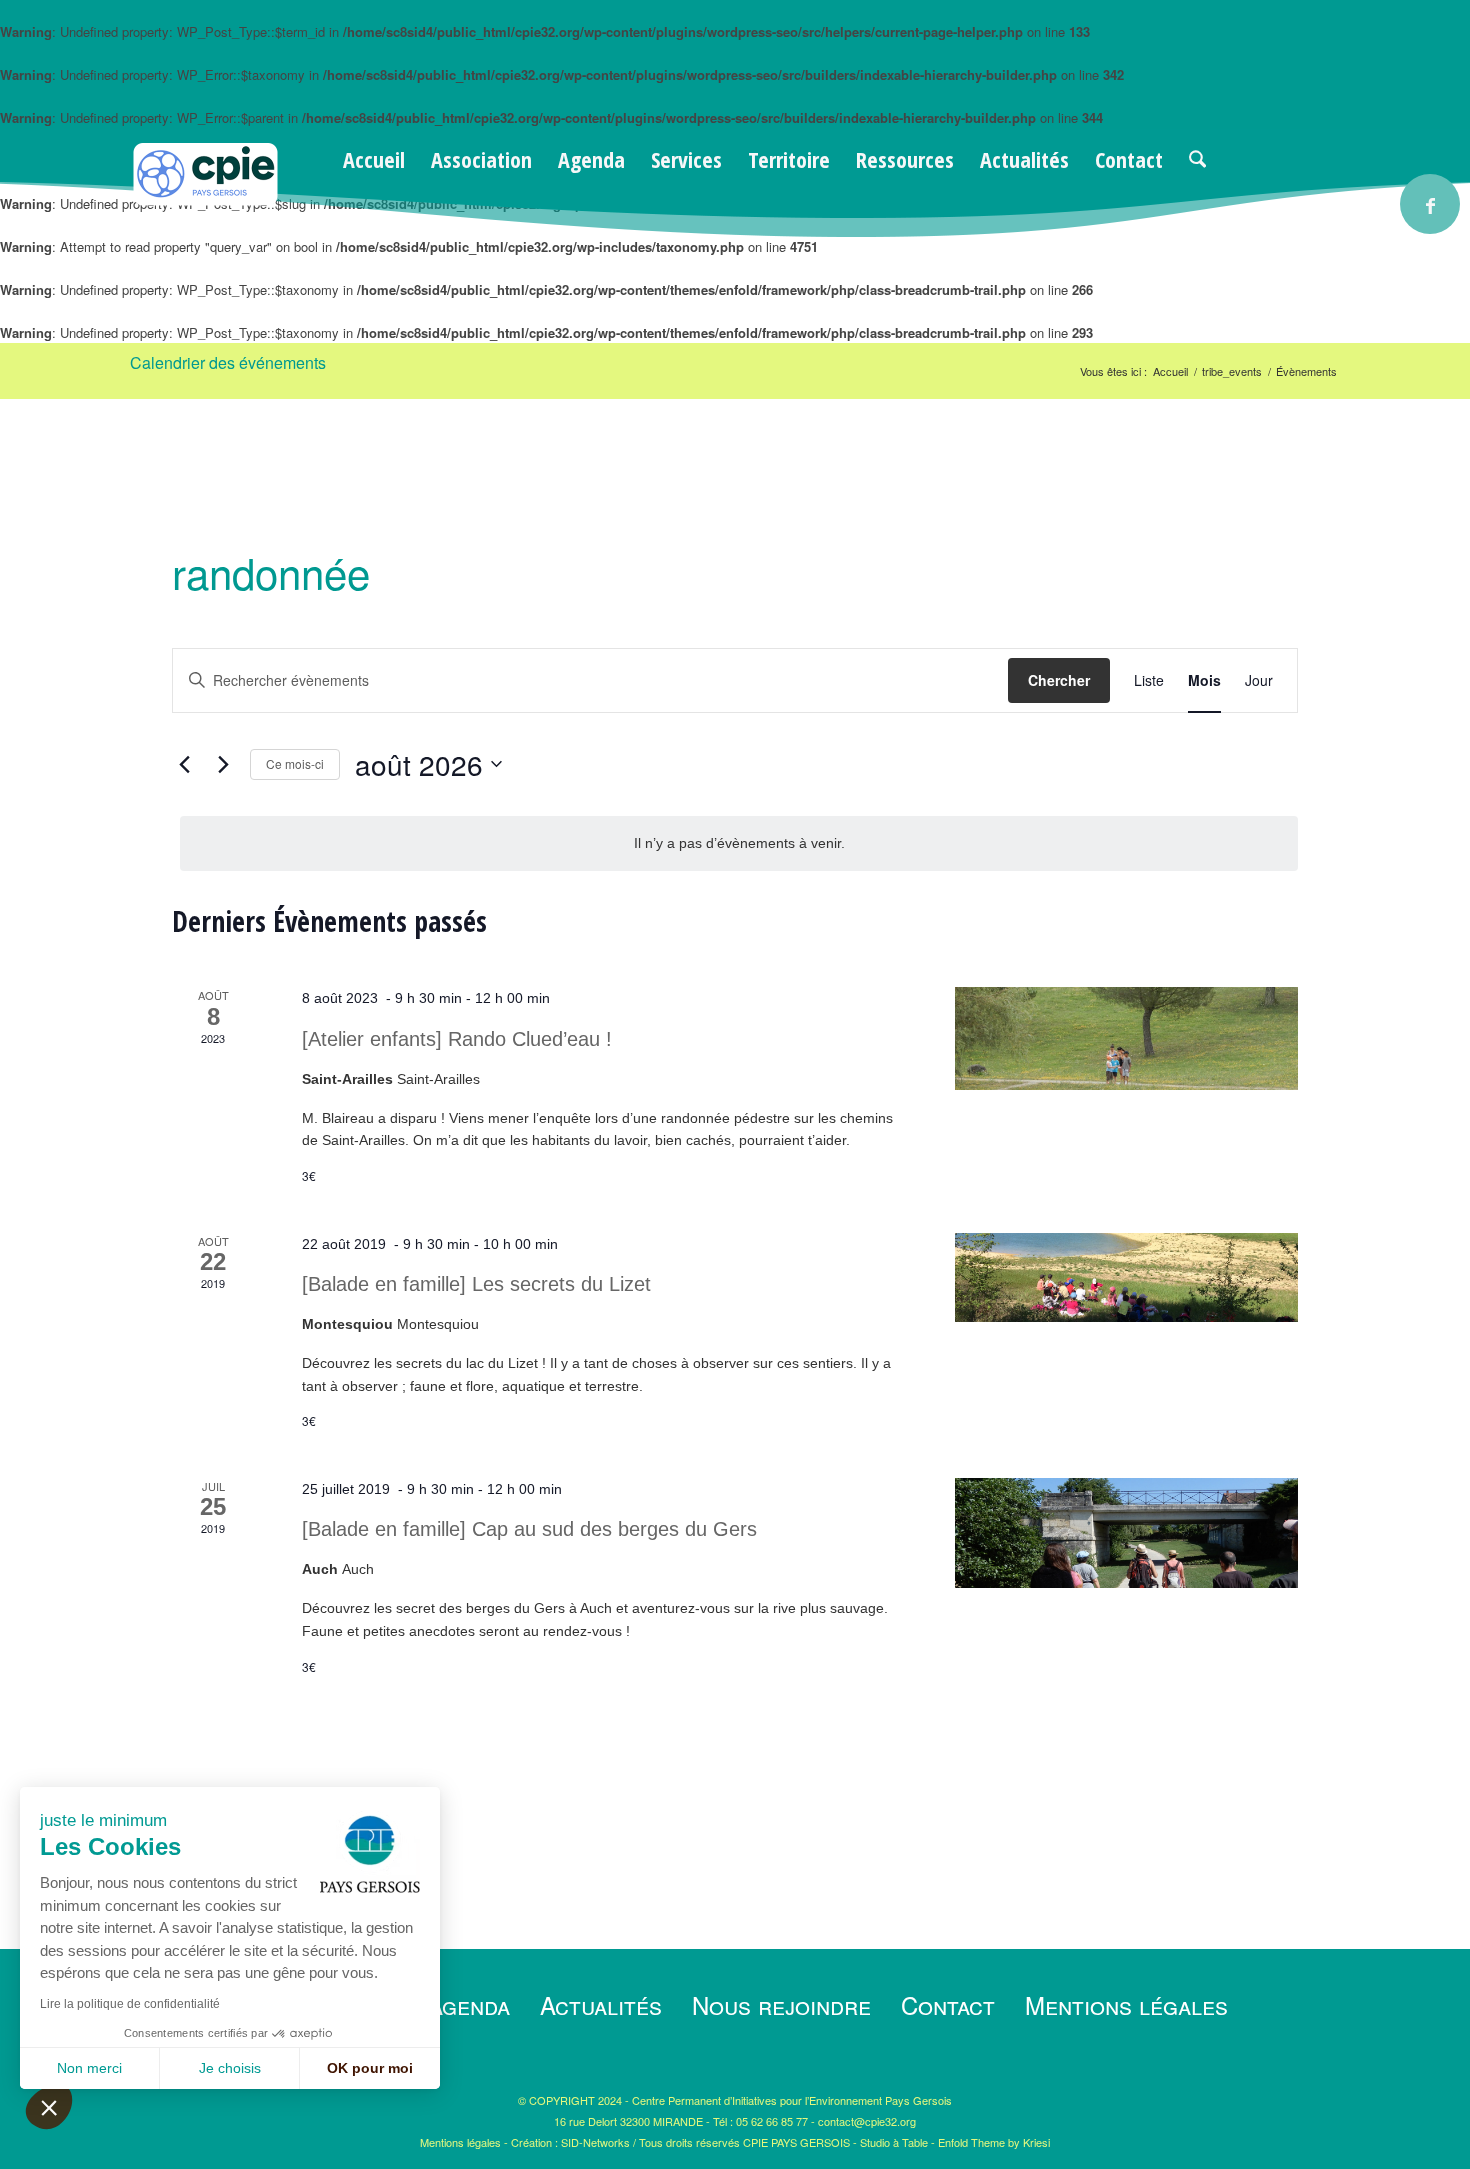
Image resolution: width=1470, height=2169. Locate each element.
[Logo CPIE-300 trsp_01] (205, 200)
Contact (948, 2004)
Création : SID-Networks (570, 2142)
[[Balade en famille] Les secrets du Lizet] (1126, 1277)
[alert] (739, 843)
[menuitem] (374, 159)
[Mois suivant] (223, 764)
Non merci (89, 2068)
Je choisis (230, 2068)
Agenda (468, 2004)
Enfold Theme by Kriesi (994, 2142)
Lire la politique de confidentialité (130, 2004)
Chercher (1059, 680)
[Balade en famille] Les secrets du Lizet (476, 1284)
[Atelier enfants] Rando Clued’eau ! (457, 1039)
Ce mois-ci (295, 763)
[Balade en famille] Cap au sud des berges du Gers (529, 1529)
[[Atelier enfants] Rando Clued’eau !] (1126, 1038)
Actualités (601, 2004)
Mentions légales (1126, 2004)
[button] (49, 2107)
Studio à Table (894, 2142)
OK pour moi (370, 2068)
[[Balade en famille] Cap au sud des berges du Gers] (1126, 1533)
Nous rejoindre (781, 2004)
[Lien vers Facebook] (1430, 204)
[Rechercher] (1197, 159)
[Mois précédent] (184, 764)
